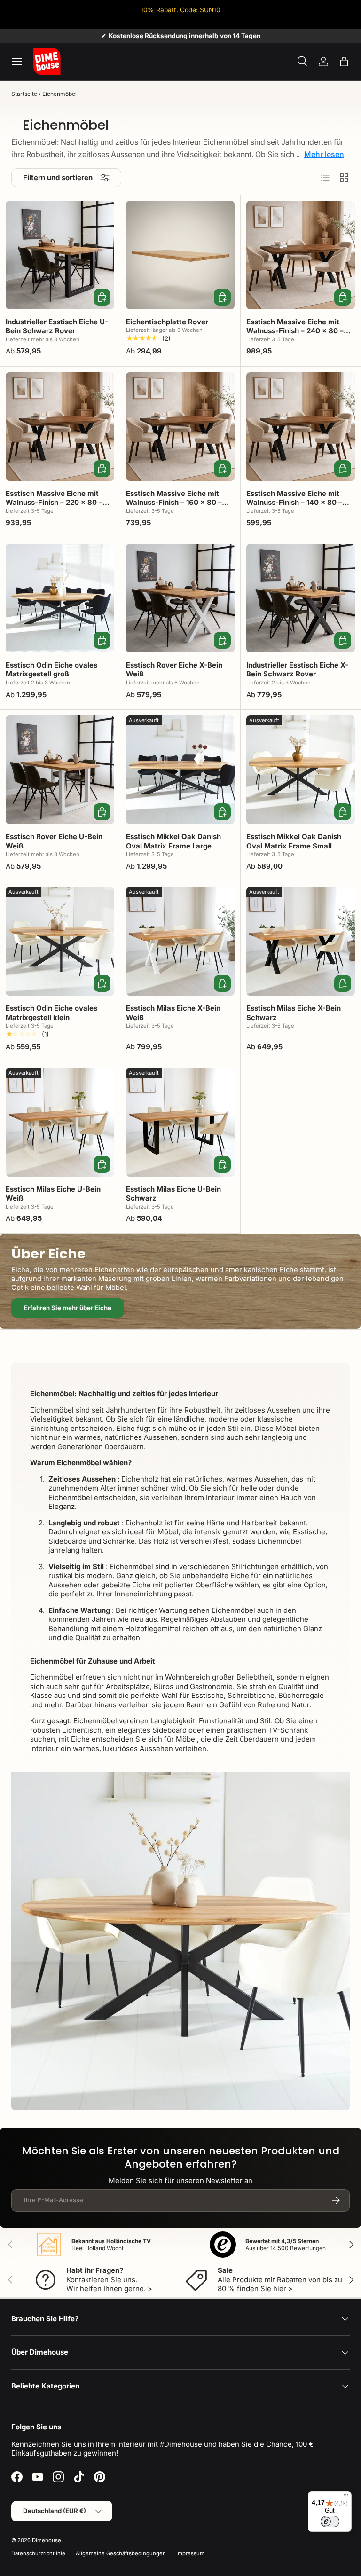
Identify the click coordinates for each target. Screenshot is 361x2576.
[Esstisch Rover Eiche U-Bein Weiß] (60, 770)
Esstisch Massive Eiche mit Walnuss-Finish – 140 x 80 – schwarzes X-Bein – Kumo (294, 503)
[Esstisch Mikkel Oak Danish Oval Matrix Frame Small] (301, 770)
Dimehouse (47, 2540)
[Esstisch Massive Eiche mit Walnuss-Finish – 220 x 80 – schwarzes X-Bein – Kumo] (60, 427)
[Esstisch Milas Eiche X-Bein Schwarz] (301, 941)
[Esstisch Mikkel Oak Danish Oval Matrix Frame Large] (180, 770)
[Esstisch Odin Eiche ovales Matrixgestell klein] (60, 941)
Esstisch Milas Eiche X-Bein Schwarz (294, 1013)
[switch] (330, 2521)
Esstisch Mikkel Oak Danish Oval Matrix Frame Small (294, 841)
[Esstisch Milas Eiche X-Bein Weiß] (180, 941)
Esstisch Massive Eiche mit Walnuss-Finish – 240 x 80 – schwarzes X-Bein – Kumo (295, 331)
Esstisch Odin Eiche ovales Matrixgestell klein (51, 1013)
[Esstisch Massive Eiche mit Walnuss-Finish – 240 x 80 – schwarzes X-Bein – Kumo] (301, 255)
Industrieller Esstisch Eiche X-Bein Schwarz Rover (297, 670)
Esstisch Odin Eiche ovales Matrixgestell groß (51, 670)
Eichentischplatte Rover (167, 322)
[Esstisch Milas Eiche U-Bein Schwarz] (180, 1122)
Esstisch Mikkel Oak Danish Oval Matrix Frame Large (173, 841)
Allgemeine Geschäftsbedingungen (121, 2553)
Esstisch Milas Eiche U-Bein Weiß (53, 1194)
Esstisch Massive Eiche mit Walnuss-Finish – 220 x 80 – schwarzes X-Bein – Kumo (54, 503)
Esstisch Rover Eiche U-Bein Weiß (54, 841)
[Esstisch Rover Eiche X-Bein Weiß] (180, 598)
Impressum (190, 2553)
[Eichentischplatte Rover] (180, 255)
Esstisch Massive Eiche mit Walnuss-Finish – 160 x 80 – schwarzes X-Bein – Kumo (174, 503)
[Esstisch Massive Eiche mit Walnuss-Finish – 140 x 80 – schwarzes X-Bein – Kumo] (301, 427)
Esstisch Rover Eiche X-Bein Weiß (174, 670)
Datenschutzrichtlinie (38, 2553)
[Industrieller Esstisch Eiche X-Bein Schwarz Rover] (301, 598)
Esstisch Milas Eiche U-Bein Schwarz (173, 1194)
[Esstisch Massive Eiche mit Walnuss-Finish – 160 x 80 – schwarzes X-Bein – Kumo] (180, 427)
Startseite (24, 94)
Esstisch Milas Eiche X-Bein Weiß (173, 1013)
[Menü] (346, 2497)
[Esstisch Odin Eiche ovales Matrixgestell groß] (60, 598)
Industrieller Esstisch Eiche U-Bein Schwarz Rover (57, 326)
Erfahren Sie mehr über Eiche (68, 1308)
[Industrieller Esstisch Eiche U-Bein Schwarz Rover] (60, 255)
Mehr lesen (324, 154)
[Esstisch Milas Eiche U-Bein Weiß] (60, 1122)
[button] (344, 62)
